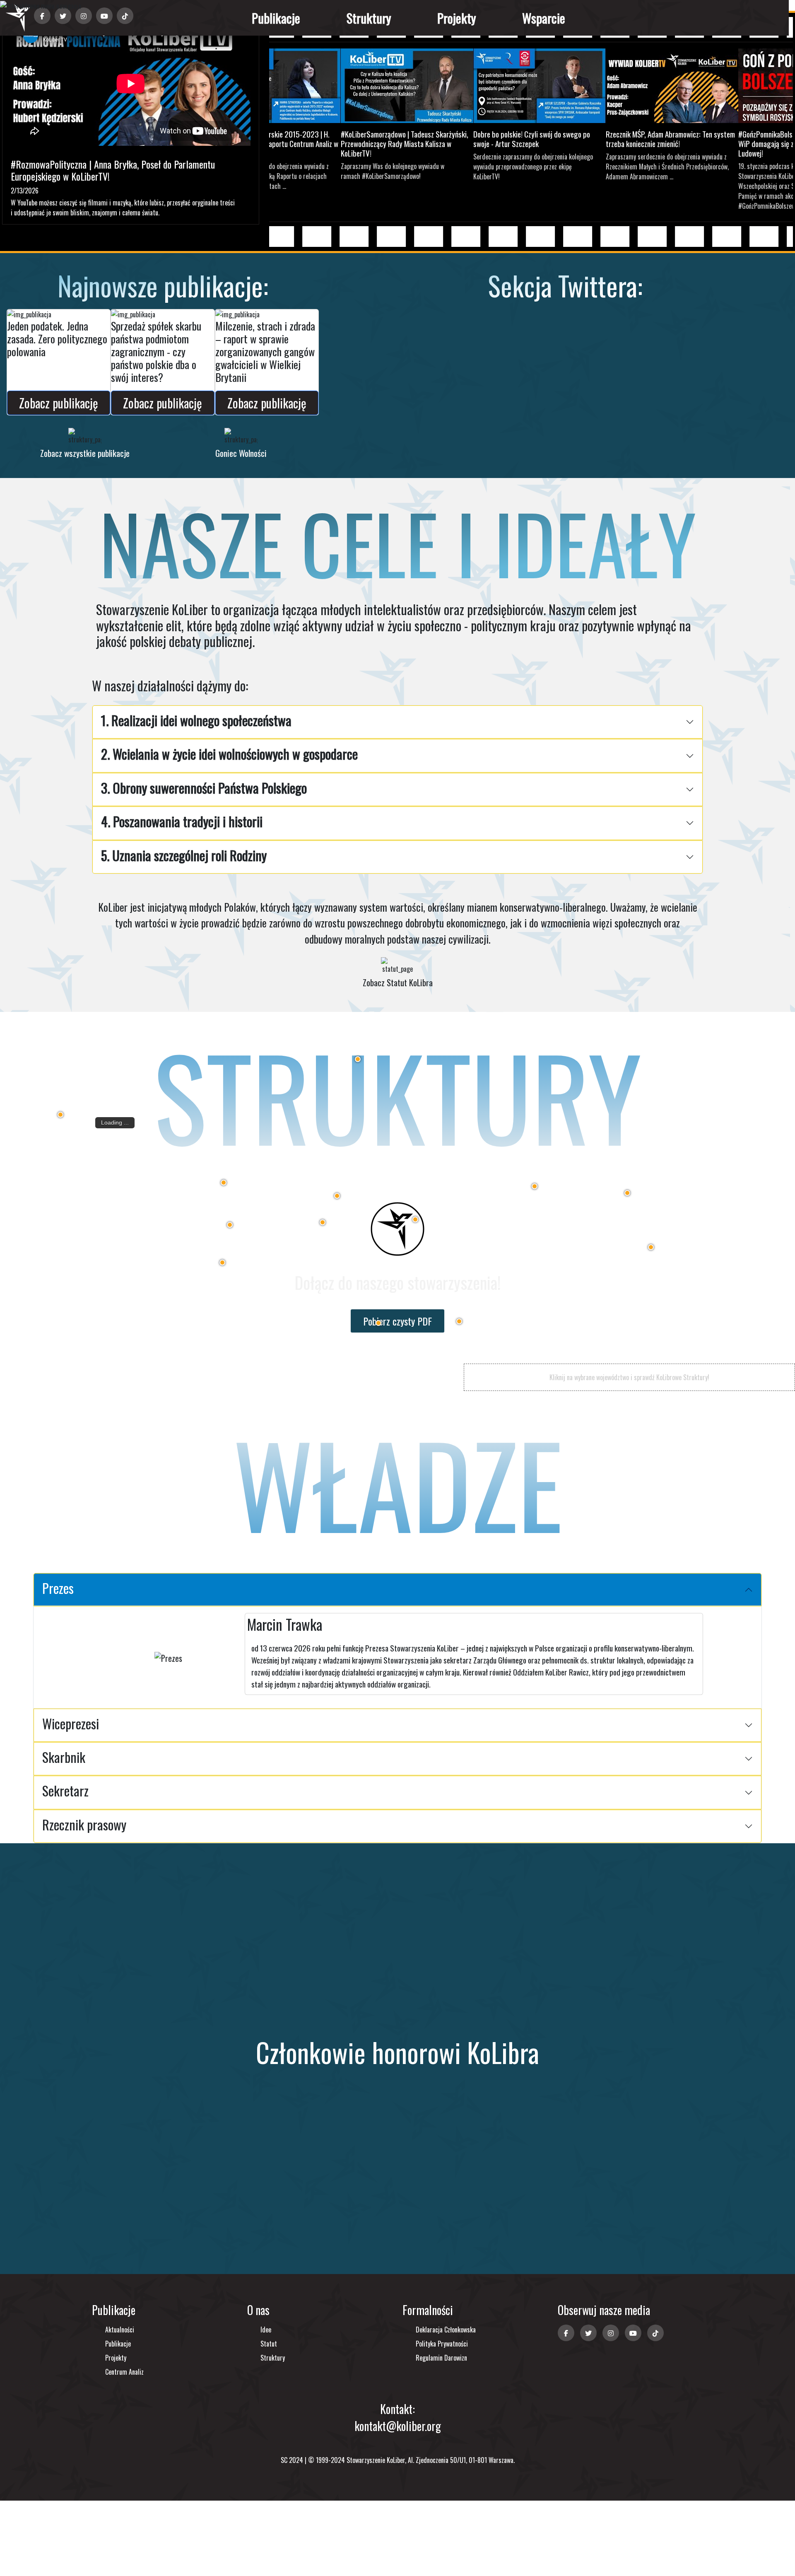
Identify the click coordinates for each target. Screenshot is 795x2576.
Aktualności (120, 2330)
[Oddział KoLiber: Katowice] (378, 1323)
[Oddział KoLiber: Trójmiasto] (358, 1059)
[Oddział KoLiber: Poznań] (224, 1183)
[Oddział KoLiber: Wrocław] (222, 1263)
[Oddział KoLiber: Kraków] (459, 1321)
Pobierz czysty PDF (397, 1321)
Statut (269, 2344)
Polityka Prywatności (442, 2344)
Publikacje (276, 18)
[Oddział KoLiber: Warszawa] (535, 1186)
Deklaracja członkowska (446, 2330)
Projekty (457, 18)
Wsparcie (544, 18)
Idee (266, 2330)
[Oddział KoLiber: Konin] (337, 1196)
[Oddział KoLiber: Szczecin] (60, 1115)
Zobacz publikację (59, 403)
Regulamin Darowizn (441, 2358)
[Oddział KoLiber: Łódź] (415, 1219)
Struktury (369, 18)
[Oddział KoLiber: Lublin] (651, 1247)
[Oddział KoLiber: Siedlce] (627, 1193)
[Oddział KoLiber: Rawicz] (230, 1225)
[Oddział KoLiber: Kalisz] (323, 1222)
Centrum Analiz (124, 2372)
